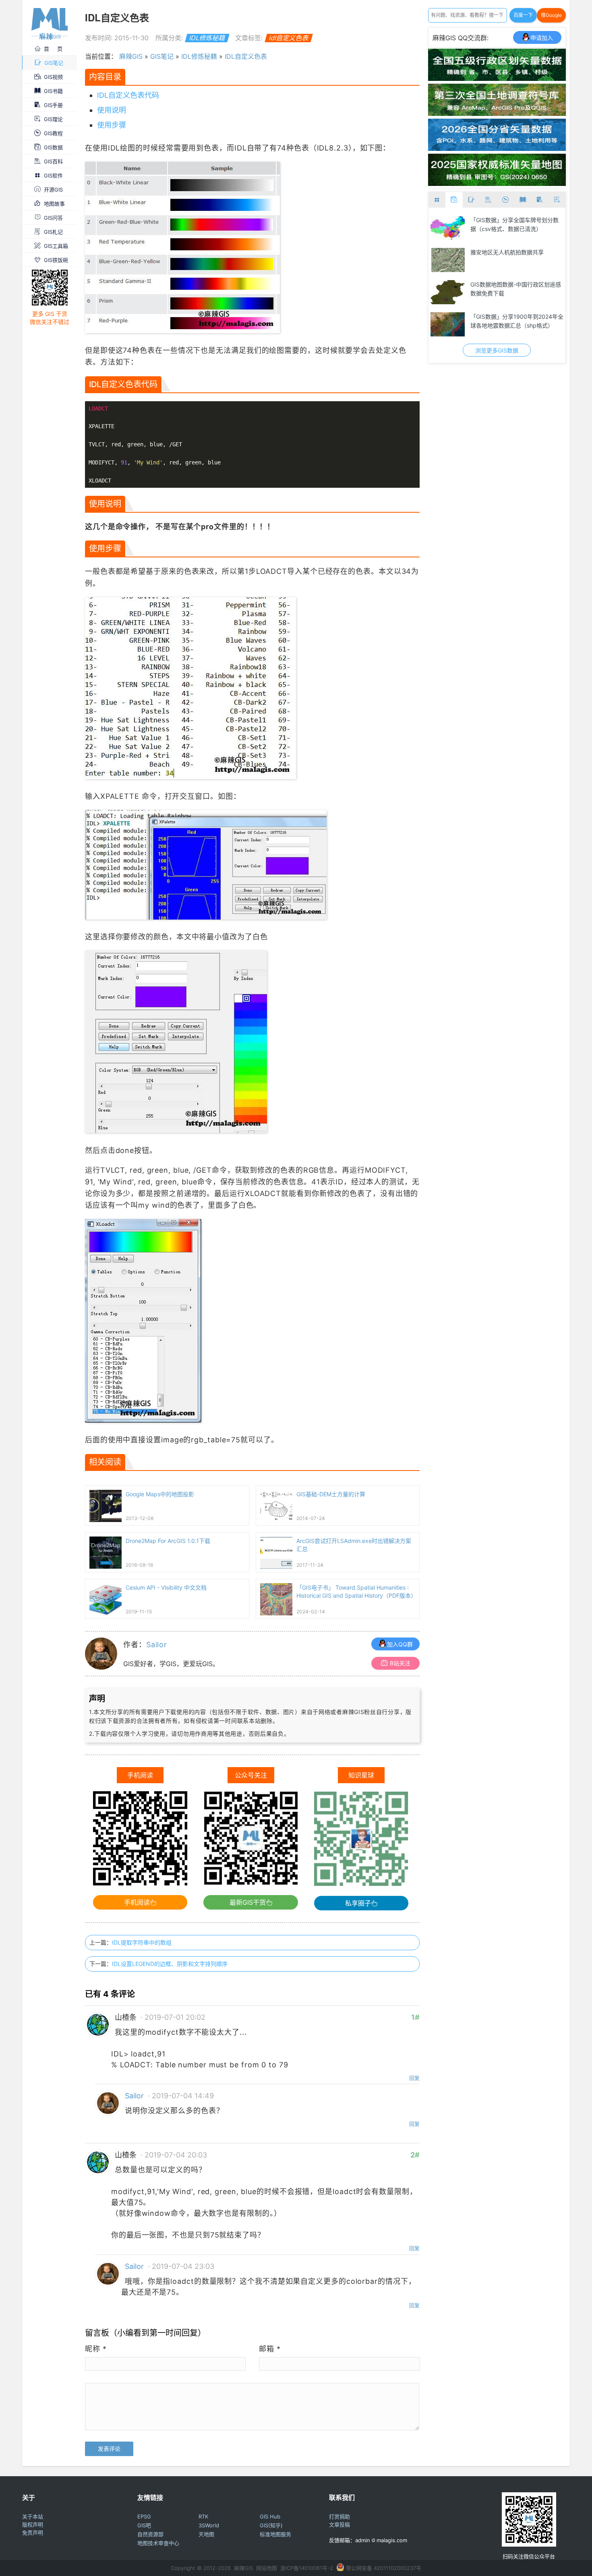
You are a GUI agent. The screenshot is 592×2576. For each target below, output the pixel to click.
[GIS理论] (557, 200)
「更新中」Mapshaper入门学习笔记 (516, 220)
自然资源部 (150, 2534)
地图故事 (54, 204)
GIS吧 (144, 2525)
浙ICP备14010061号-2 (307, 2568)
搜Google (551, 15)
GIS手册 (53, 105)
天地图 (206, 2534)
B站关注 (400, 1663)
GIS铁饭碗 (56, 260)
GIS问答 (53, 218)
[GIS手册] (540, 200)
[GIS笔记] (471, 200)
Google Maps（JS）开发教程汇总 (514, 284)
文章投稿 (339, 2524)
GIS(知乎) (271, 2525)
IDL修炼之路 (486, 317)
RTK (203, 2516)
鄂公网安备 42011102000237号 (384, 2568)
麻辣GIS (131, 56)
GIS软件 (53, 175)
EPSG (144, 2516)
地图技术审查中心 (158, 2543)
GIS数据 (53, 147)
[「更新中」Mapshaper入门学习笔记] (448, 228)
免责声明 (33, 2533)
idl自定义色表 (289, 38)
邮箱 (270, 2349)
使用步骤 (112, 125)
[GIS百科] (488, 200)
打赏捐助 (339, 2516)
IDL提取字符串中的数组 (142, 1942)
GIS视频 (53, 77)
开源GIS (53, 190)
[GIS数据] (454, 200)
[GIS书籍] (523, 200)
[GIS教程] (506, 200)
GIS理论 (53, 119)
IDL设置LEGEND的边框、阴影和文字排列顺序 (170, 1964)
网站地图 (267, 2568)
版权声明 (33, 2524)
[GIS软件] (437, 200)
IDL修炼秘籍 (207, 38)
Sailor (157, 1645)
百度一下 (523, 15)
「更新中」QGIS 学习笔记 (503, 252)
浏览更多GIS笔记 (497, 350)
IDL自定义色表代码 (128, 95)
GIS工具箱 (56, 246)
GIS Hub (270, 2516)
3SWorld (209, 2525)
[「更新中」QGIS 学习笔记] (448, 260)
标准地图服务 (275, 2534)
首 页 (53, 49)
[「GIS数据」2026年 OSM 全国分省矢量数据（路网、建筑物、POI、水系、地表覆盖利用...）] (497, 148)
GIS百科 (53, 161)
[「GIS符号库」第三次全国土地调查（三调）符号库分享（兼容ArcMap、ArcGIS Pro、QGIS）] (497, 113)
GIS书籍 (53, 91)
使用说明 (112, 110)
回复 (414, 2078)
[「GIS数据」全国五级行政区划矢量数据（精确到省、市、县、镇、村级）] (497, 78)
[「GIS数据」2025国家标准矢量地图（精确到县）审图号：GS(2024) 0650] (497, 184)
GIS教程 (53, 133)
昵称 (96, 2349)
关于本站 (33, 2516)
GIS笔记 (54, 63)
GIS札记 (53, 232)
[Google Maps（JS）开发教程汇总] (448, 292)
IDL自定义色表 (246, 56)
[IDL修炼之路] (448, 324)
